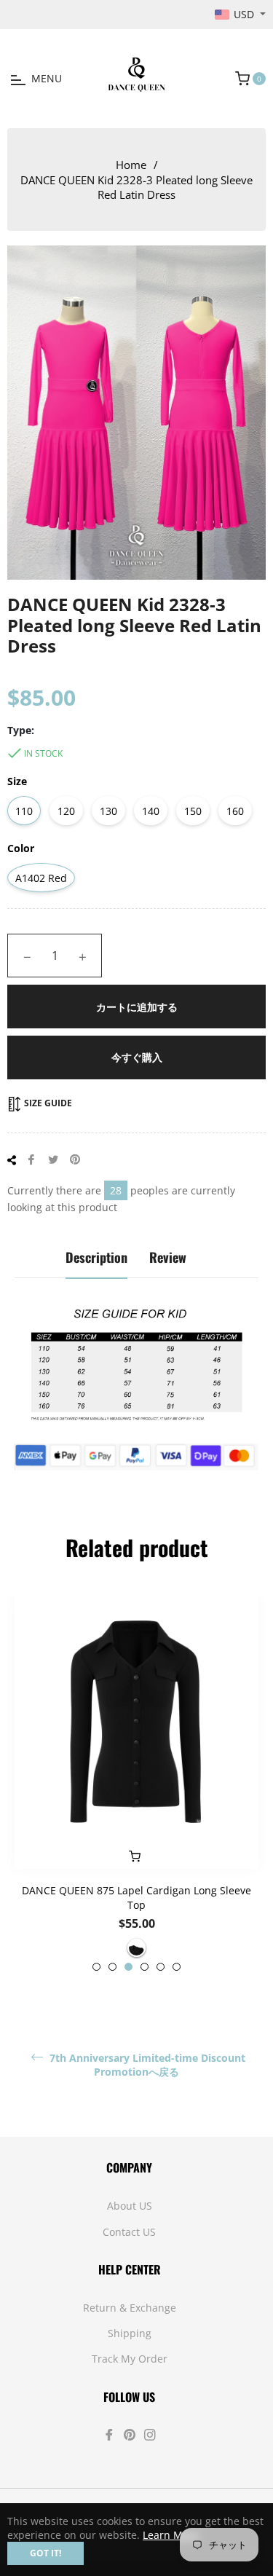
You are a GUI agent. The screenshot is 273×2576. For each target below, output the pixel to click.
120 (66, 811)
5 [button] (161, 1967)
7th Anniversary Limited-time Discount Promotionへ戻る (146, 2065)
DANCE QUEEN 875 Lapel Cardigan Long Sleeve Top (136, 1897)
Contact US (129, 2232)
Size (17, 781)
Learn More (171, 2535)
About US (130, 2206)
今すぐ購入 (137, 1057)
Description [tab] (96, 1257)
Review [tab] (168, 1257)
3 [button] (128, 1967)
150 (193, 811)
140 (151, 811)
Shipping (130, 2333)
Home (131, 165)
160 (235, 811)
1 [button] (96, 1967)
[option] (136, 1784)
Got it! (45, 2553)
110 (24, 811)
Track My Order (130, 2359)
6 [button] (177, 1967)
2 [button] (112, 1967)
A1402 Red (41, 878)
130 (108, 811)
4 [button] (145, 1967)
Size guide (47, 1103)
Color (21, 848)
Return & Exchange (130, 2308)
